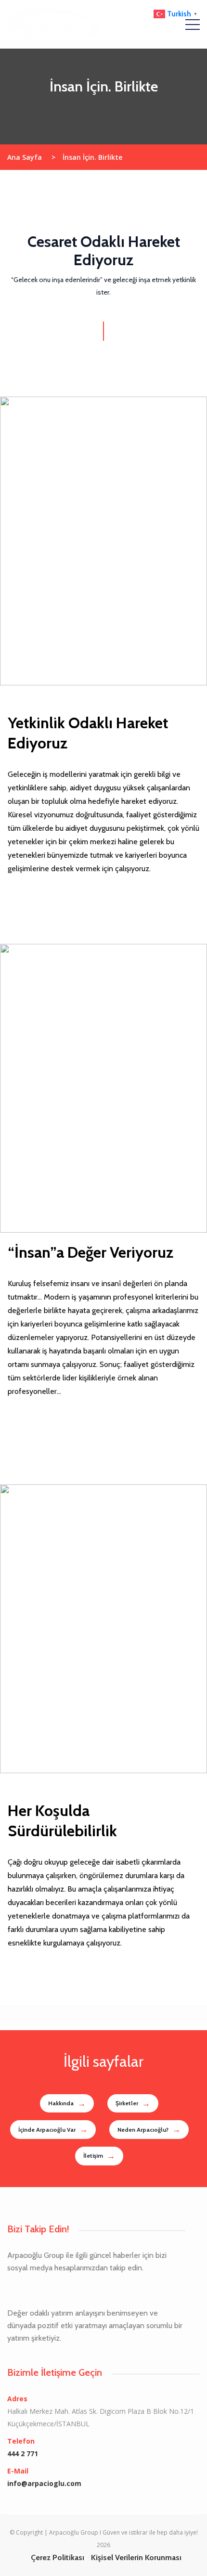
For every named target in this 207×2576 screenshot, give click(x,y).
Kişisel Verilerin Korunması (136, 2557)
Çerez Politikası (58, 2557)
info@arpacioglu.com (44, 2483)
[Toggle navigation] (193, 24)
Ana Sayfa (31, 157)
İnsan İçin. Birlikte (92, 157)
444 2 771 (23, 2454)
